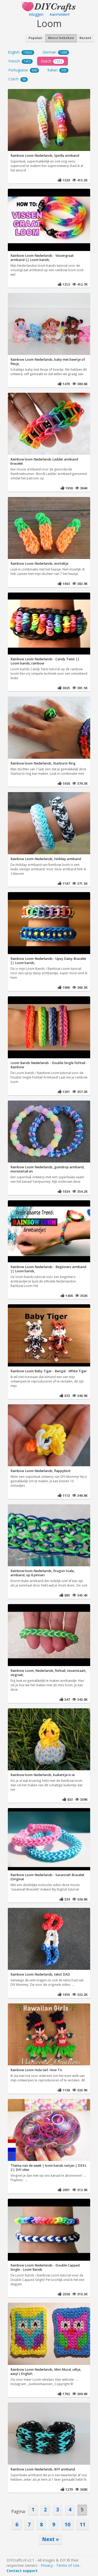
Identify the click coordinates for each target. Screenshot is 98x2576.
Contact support (22, 2571)
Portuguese (23, 70)
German (55, 52)
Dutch (52, 61)
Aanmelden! (60, 14)
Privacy (47, 2565)
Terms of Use (68, 2565)
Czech (17, 79)
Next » (50, 2539)
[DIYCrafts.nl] (49, 6)
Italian (57, 70)
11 (83, 2524)
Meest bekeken (61, 38)
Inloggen (36, 14)
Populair (36, 38)
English (20, 52)
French (20, 61)
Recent (85, 38)
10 (67, 2524)
